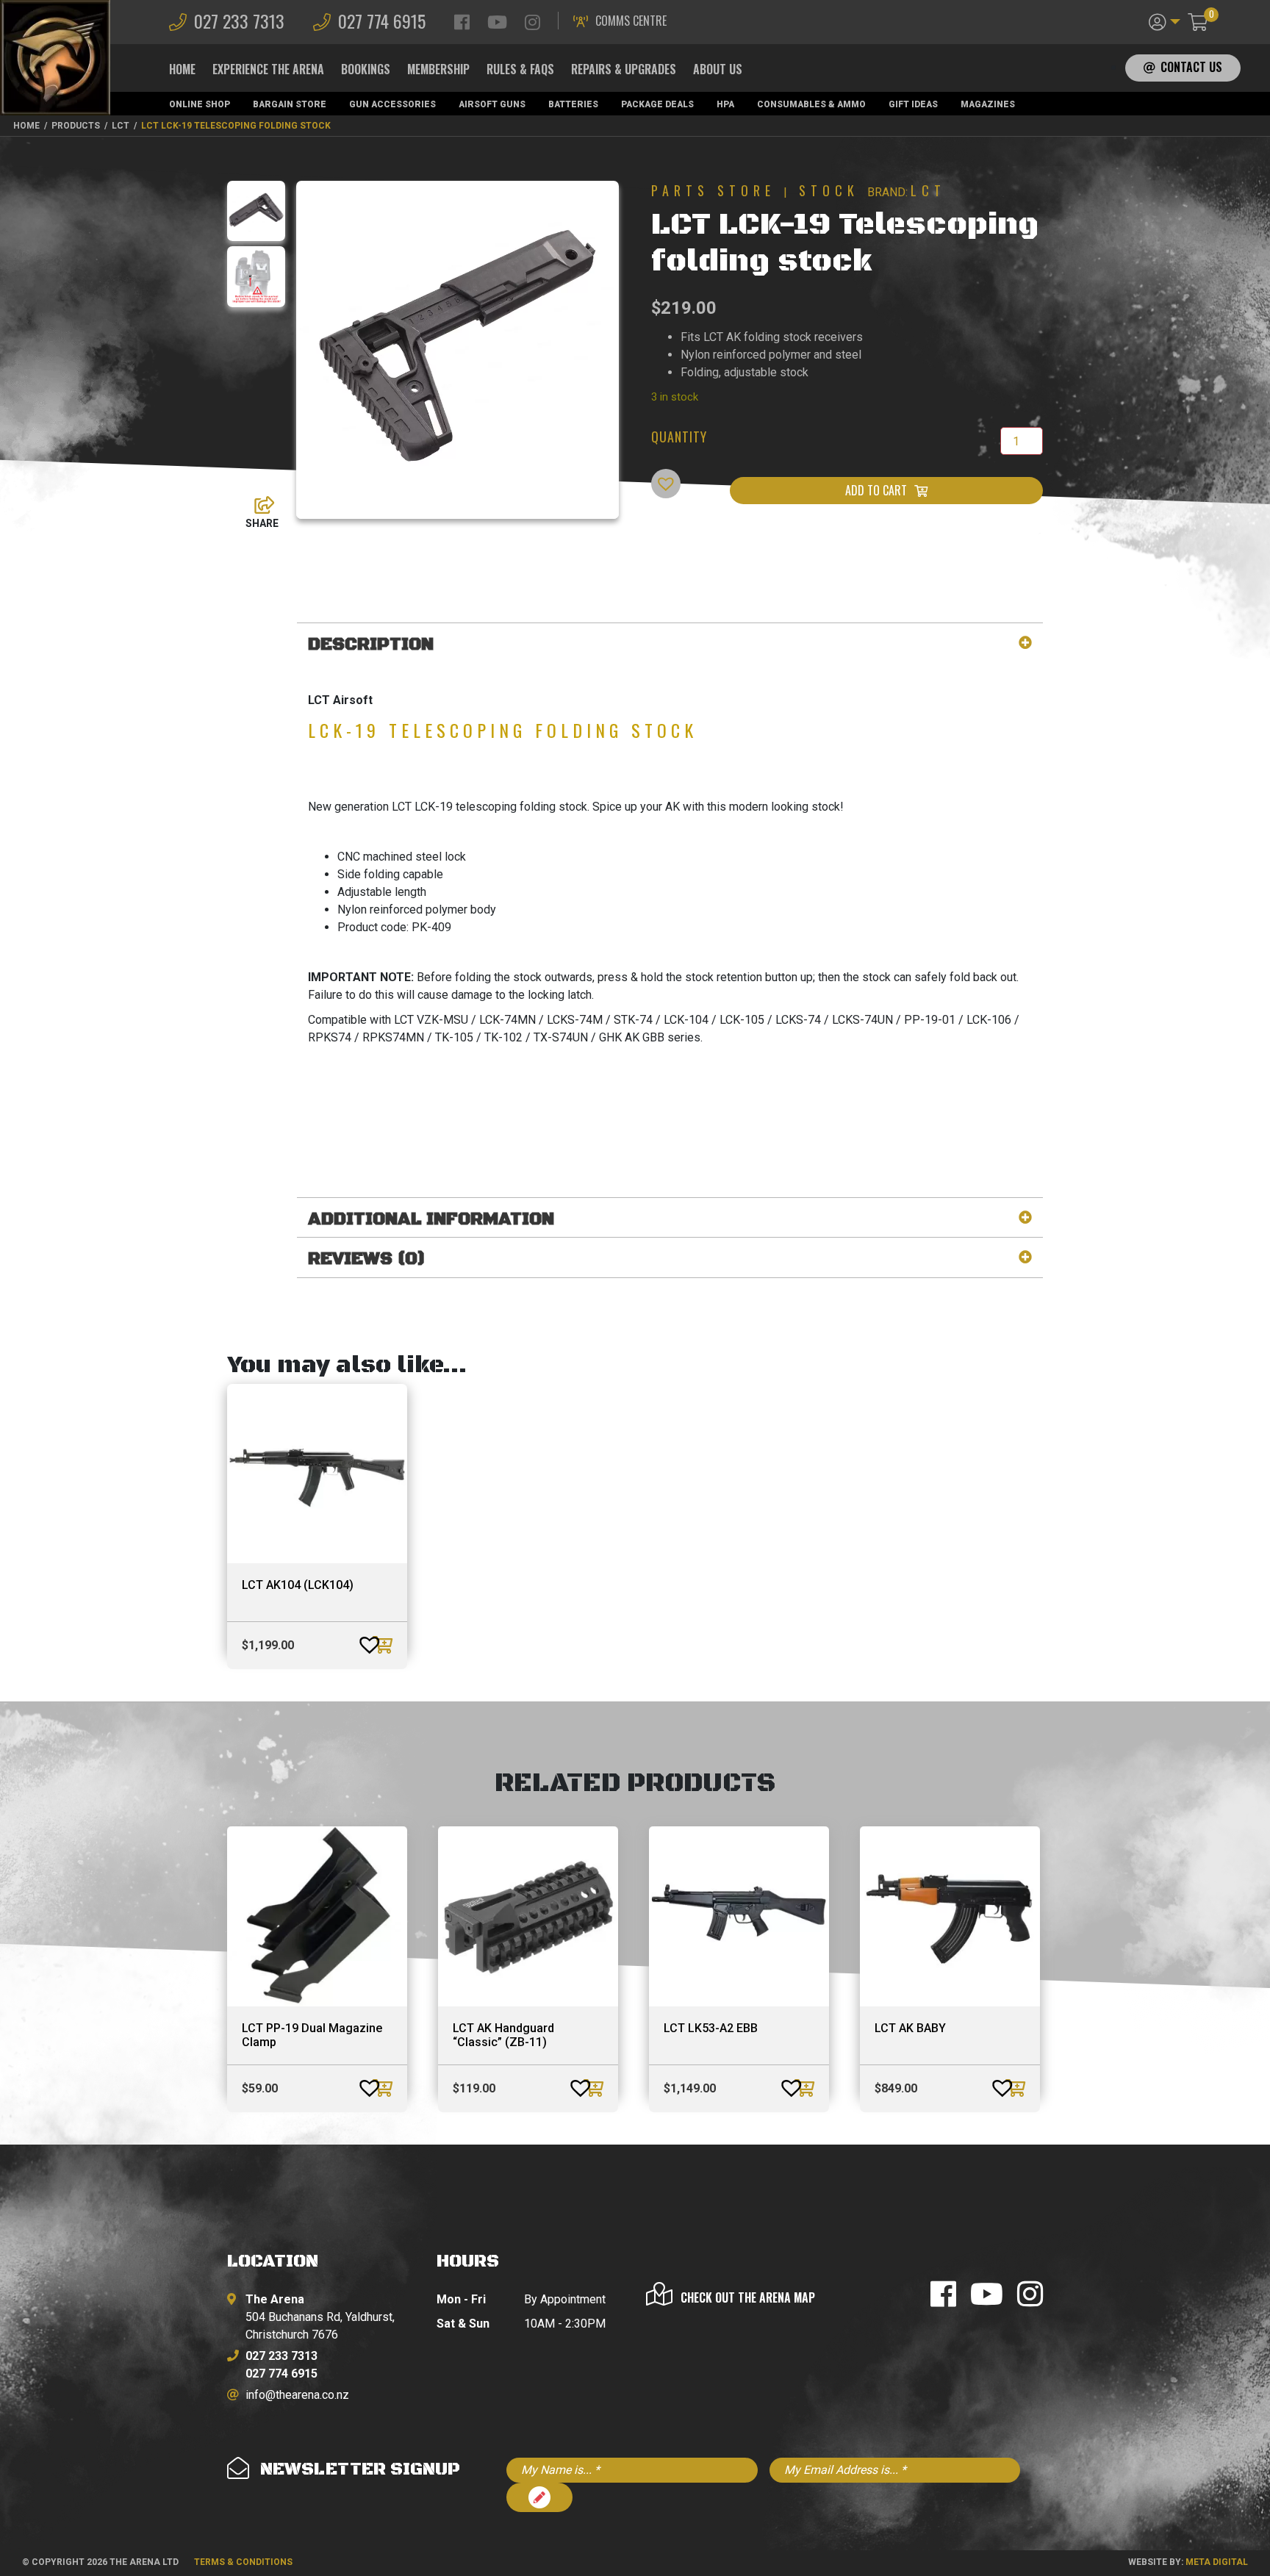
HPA (725, 104)
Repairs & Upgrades (624, 69)
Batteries (573, 104)
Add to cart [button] (384, 1645)
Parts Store (713, 190)
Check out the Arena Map (748, 2297)
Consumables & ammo (811, 104)
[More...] (257, 501)
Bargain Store (290, 104)
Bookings (366, 69)
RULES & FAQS (520, 69)
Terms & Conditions (243, 2562)
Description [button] (371, 645)
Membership (438, 69)
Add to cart (876, 490)
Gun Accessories (392, 104)
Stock (829, 190)
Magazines (988, 104)
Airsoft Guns (492, 104)
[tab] (670, 645)
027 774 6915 (382, 21)
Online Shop (200, 104)
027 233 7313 (239, 21)
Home (182, 69)
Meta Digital (1217, 2562)
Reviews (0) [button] (367, 1259)
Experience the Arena (268, 69)
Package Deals (657, 104)
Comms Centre (631, 21)
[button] (1165, 21)
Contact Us (1191, 67)
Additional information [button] (431, 1220)
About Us (718, 69)
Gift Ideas (913, 104)
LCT (928, 190)
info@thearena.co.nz (297, 2395)
